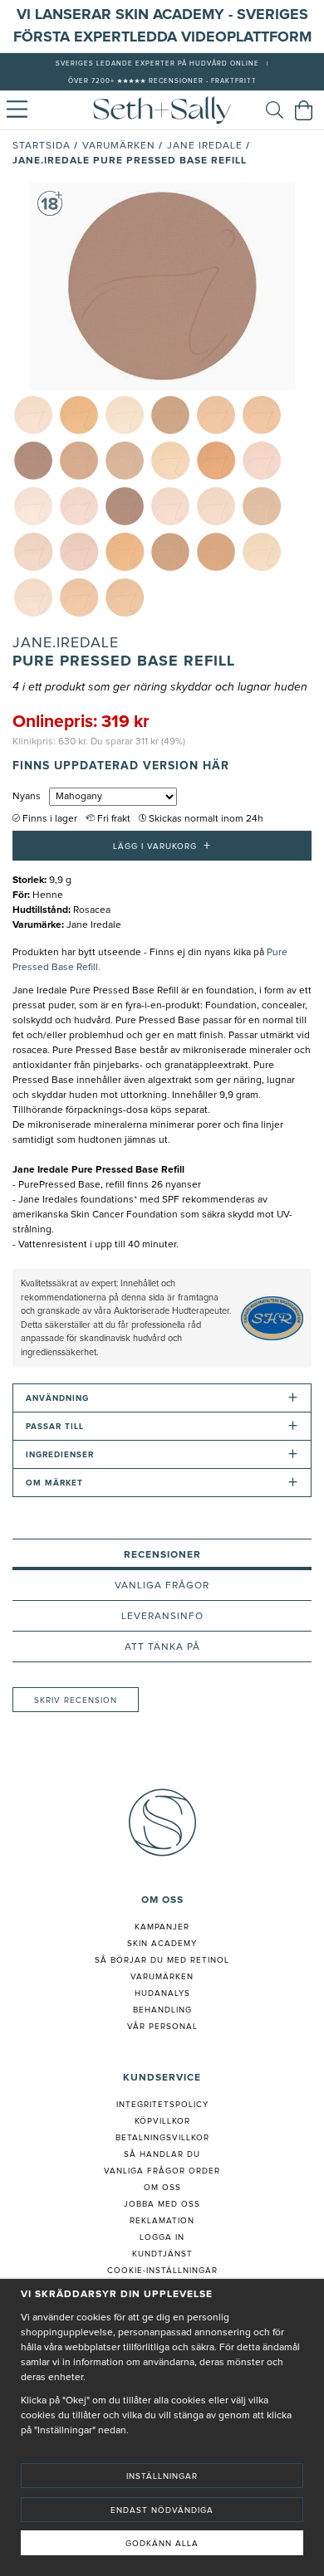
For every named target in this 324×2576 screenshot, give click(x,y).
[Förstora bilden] (162, 286)
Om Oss (162, 2188)
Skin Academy (162, 1944)
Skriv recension (76, 1700)
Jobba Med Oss (162, 2204)
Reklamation (162, 2221)
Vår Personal (162, 2027)
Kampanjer (162, 1927)
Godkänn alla (162, 2544)
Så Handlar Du (162, 2154)
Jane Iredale (205, 146)
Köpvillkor (162, 2121)
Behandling (162, 2010)
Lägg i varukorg (162, 846)
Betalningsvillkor (162, 2138)
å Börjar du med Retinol (165, 1960)
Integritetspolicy (162, 2105)
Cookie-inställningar (162, 2271)
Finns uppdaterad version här (121, 766)
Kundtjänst (162, 2254)
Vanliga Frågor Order (162, 2171)
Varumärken (119, 146)
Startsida (42, 146)
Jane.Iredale (66, 643)
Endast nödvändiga (162, 2510)
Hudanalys (162, 1993)
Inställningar (162, 2476)
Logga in (162, 2237)
